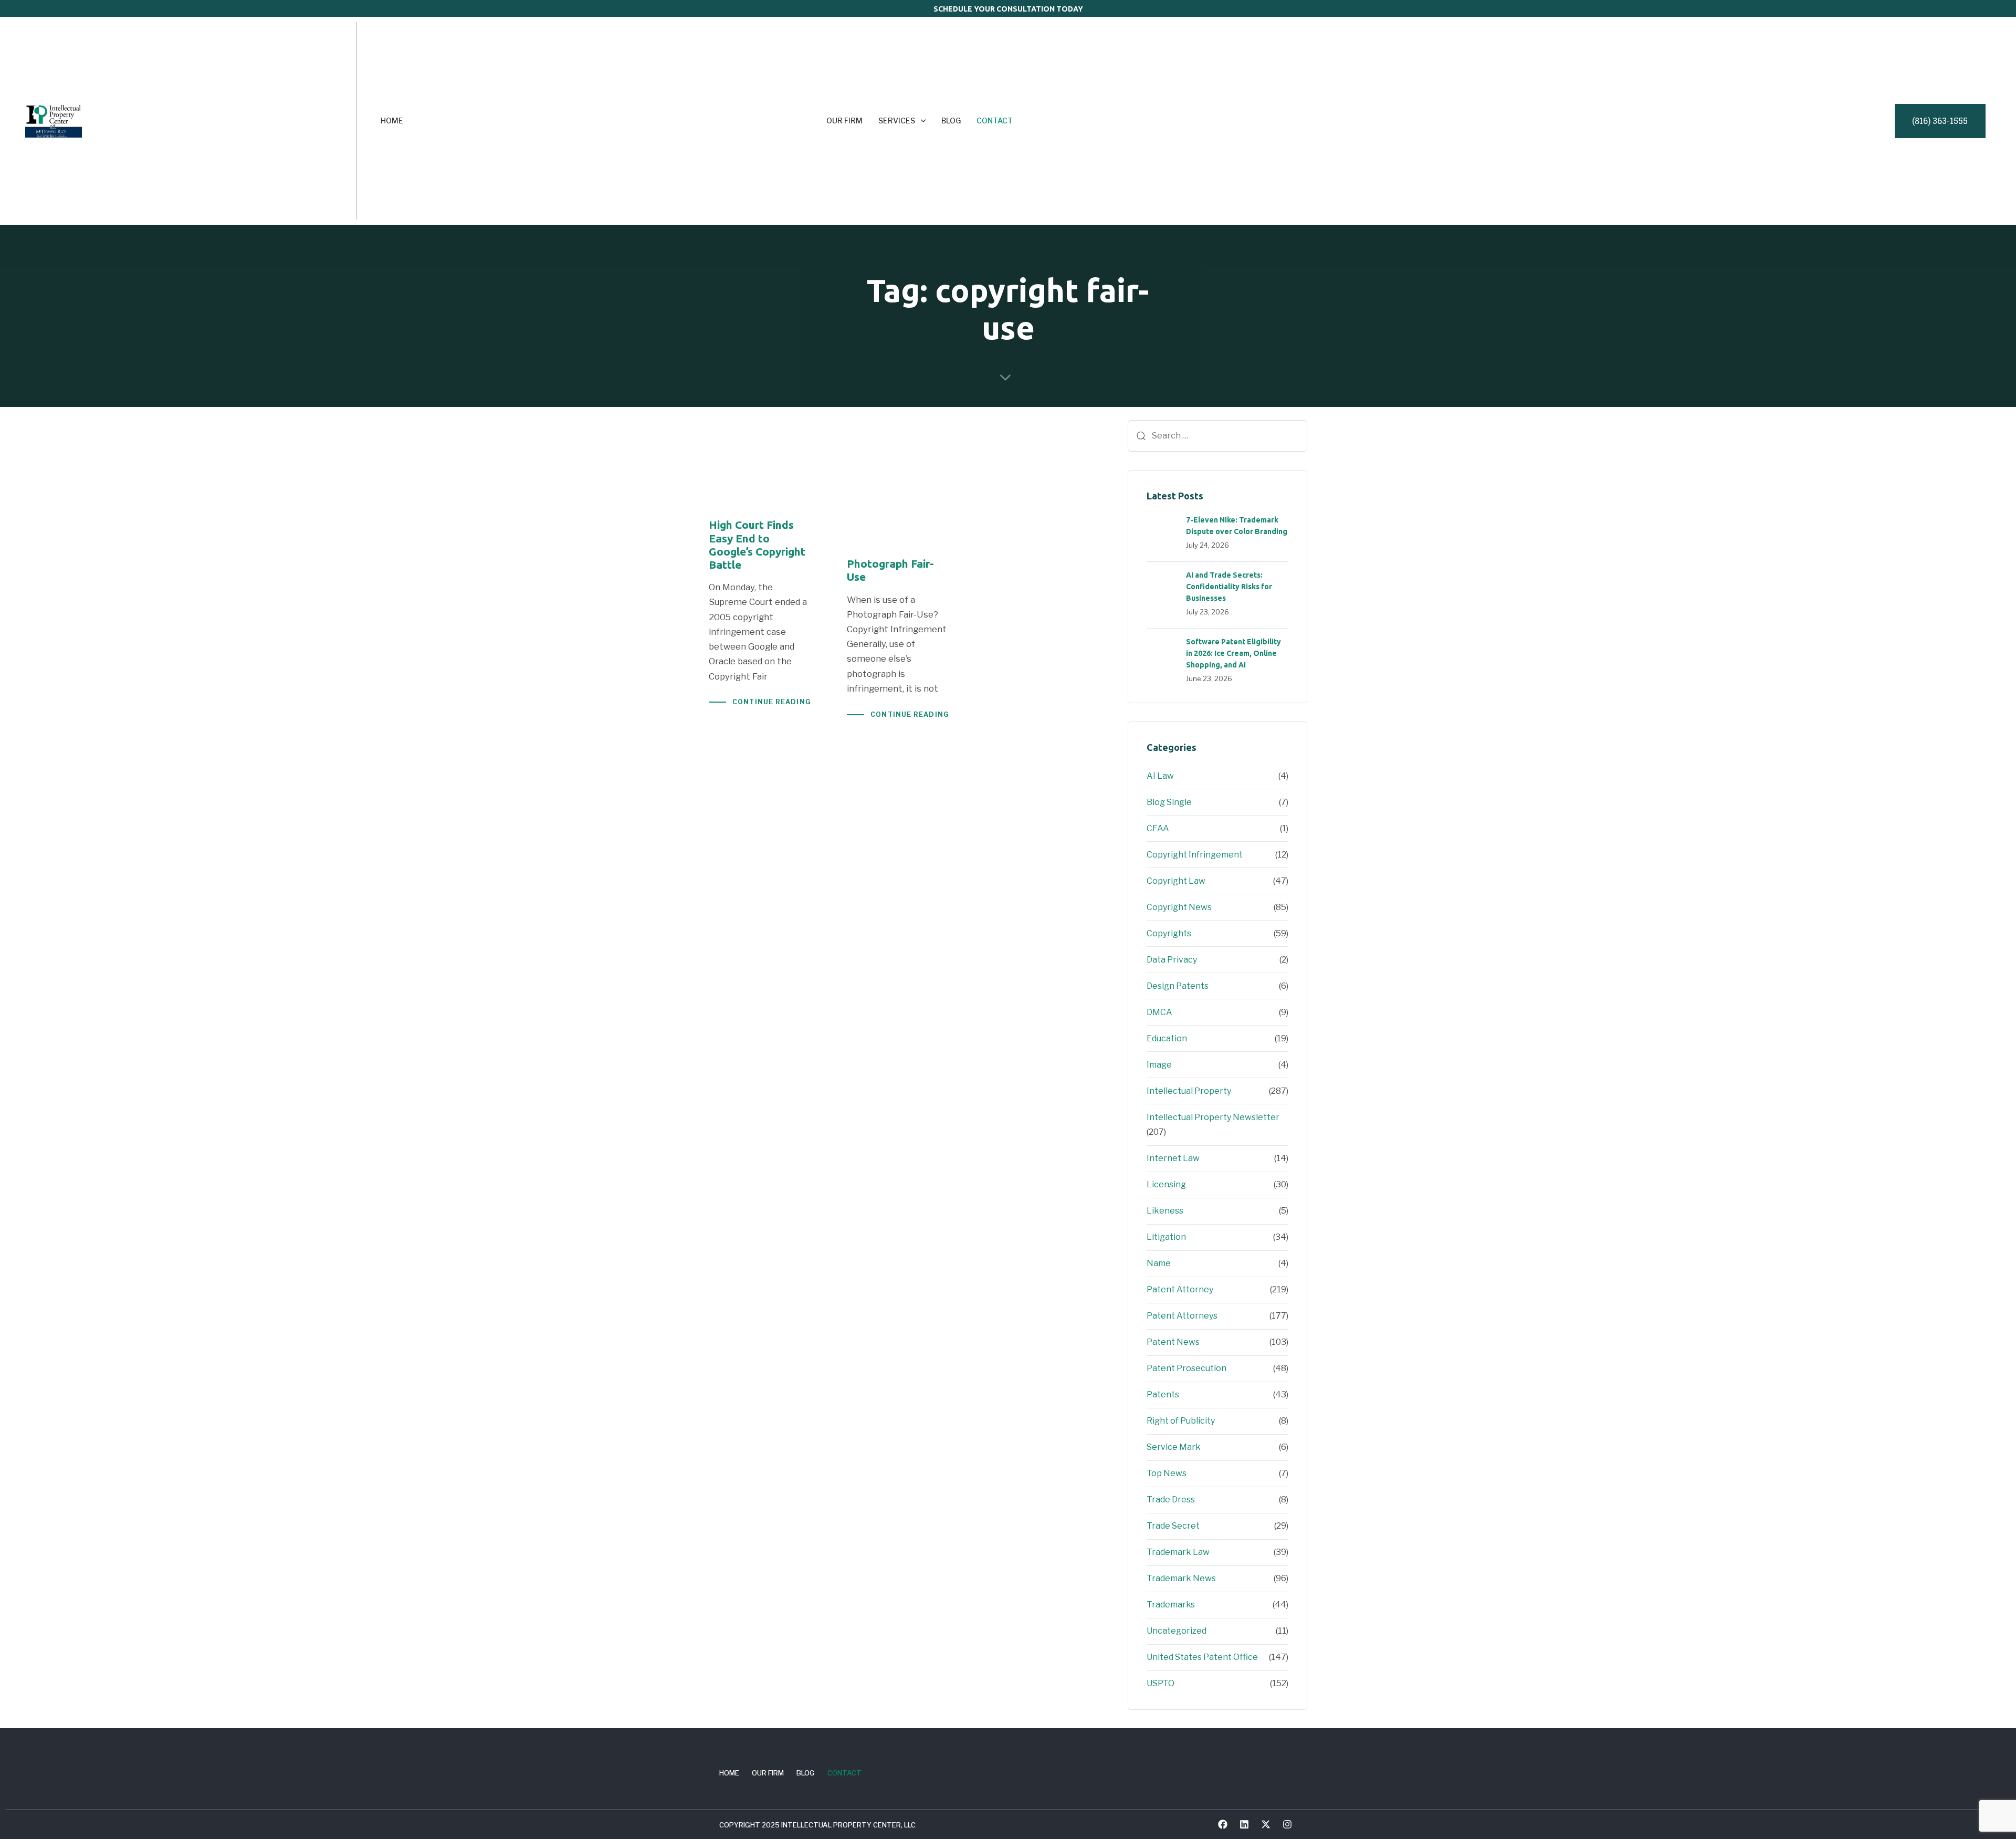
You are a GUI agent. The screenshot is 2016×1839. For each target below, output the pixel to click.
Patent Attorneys (1182, 1316)
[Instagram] (1287, 1824)
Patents (1163, 1394)
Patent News (1173, 1342)
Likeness (1165, 1211)
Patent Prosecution (1186, 1368)
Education (1167, 1038)
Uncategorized (1177, 1631)
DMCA (1159, 1012)
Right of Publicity (1181, 1421)
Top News (1167, 1473)
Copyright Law (1176, 881)
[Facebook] (1223, 1824)
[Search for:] (1217, 436)
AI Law (1160, 776)
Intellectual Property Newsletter (1213, 1117)
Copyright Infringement (1195, 855)
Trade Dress (1171, 1500)
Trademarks (1171, 1605)
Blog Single (1169, 802)
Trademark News (1181, 1578)
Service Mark (1174, 1447)
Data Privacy (1172, 960)
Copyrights (1169, 933)
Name (1159, 1263)
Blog (951, 121)
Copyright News (1179, 907)
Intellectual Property (1189, 1091)
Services (897, 121)
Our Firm (844, 121)
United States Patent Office (1202, 1657)
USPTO (1161, 1683)
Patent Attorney (1180, 1289)
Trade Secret (1173, 1526)
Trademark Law (1178, 1552)
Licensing (1166, 1184)
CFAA (1158, 828)
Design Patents (1178, 986)
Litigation (1166, 1237)
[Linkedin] (1244, 1824)
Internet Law (1173, 1158)
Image (1159, 1065)
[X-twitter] (1266, 1824)
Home (392, 121)
